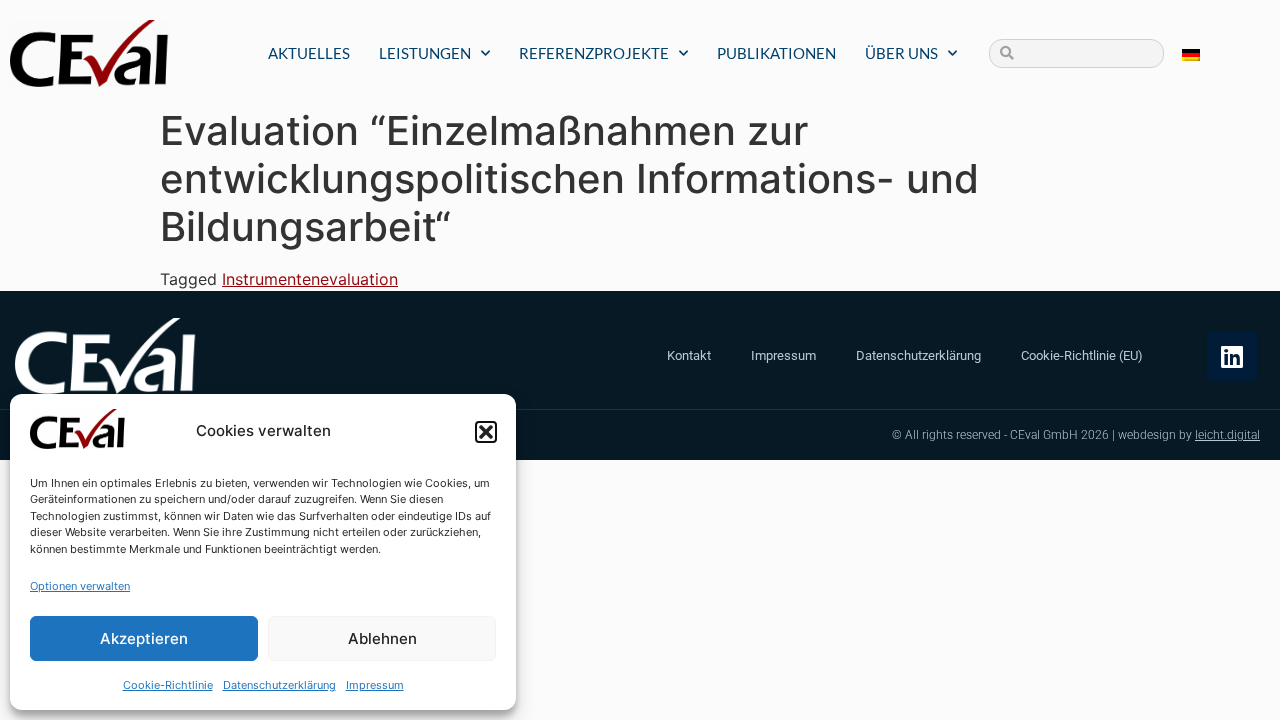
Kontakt (689, 355)
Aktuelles (309, 53)
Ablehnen (382, 638)
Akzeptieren (144, 638)
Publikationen (776, 53)
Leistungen (425, 53)
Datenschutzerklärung (279, 685)
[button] (486, 432)
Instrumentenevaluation (310, 279)
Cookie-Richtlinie (168, 685)
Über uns (901, 53)
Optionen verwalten (80, 586)
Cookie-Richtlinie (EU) (1082, 355)
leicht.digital (1227, 435)
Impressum (375, 685)
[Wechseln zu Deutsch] (1191, 53)
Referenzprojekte (594, 53)
